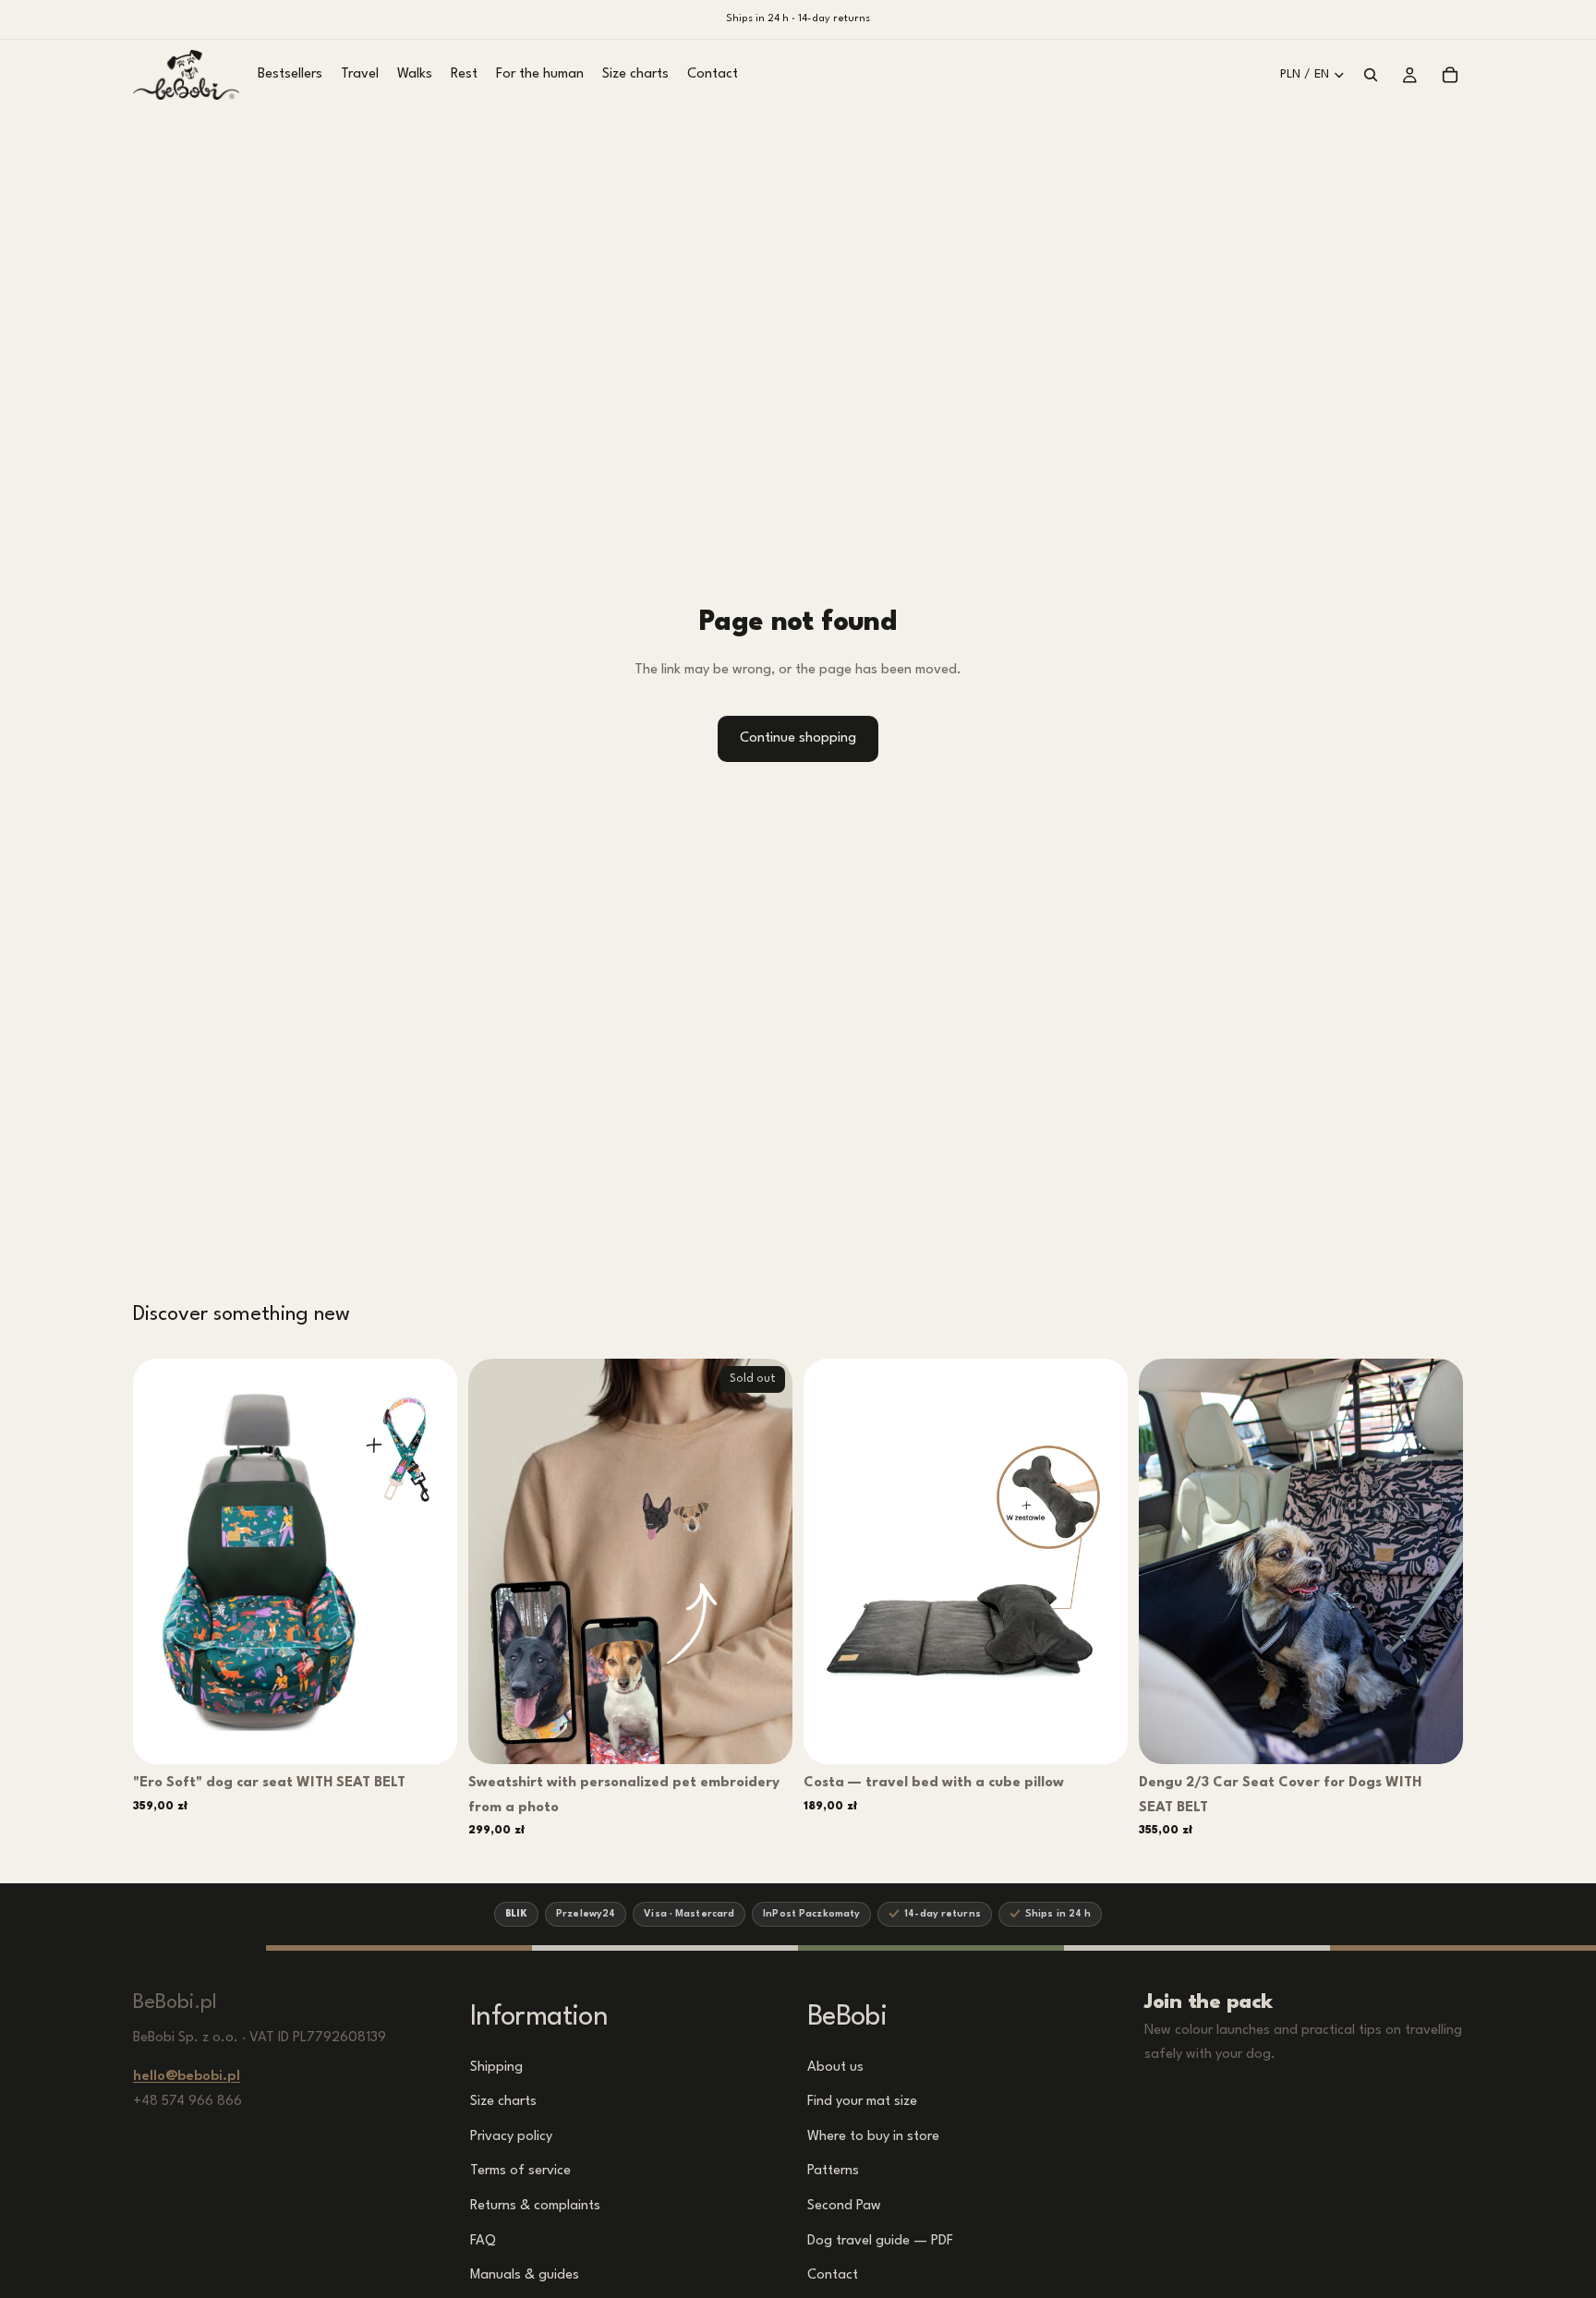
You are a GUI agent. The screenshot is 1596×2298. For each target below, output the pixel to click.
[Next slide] (429, 1562)
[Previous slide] (161, 1562)
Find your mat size (862, 2102)
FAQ (483, 2240)
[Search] (1371, 75)
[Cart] (1450, 75)
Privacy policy (511, 2136)
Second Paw (844, 2206)
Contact (833, 2275)
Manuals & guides (525, 2275)
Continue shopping (798, 738)
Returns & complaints (535, 2206)
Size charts (503, 2102)
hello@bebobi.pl (187, 2077)
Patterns (833, 2171)
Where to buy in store (873, 2136)
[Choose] (430, 1736)
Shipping (496, 2067)
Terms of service (520, 2171)
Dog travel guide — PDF (880, 2240)
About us (835, 2067)
